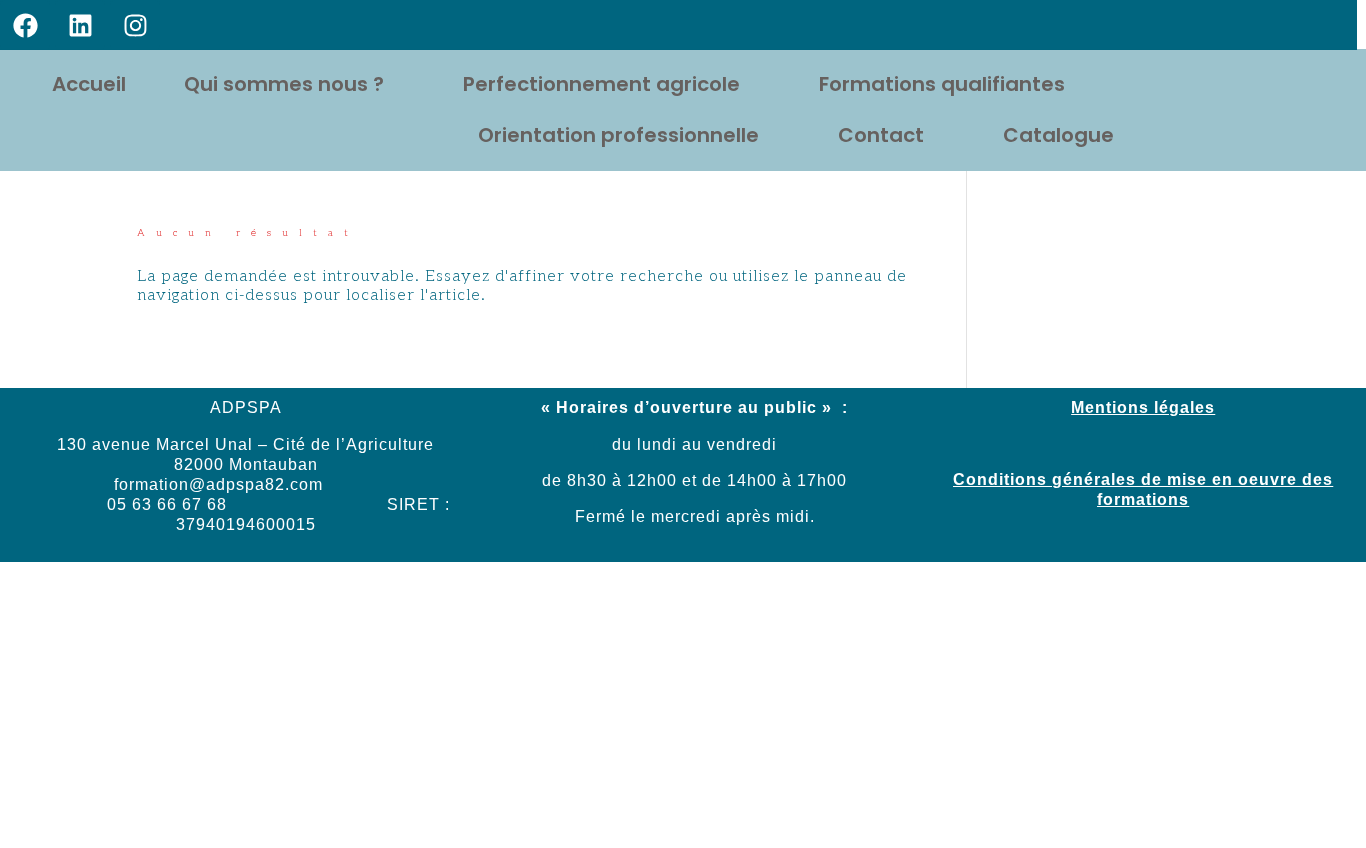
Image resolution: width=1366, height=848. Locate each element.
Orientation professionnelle (618, 135)
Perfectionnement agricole (601, 84)
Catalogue (1058, 135)
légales (1182, 407)
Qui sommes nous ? (284, 84)
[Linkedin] (80, 25)
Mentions (1110, 407)
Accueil (89, 84)
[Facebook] (25, 25)
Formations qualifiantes (942, 84)
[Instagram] (135, 25)
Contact (881, 135)
